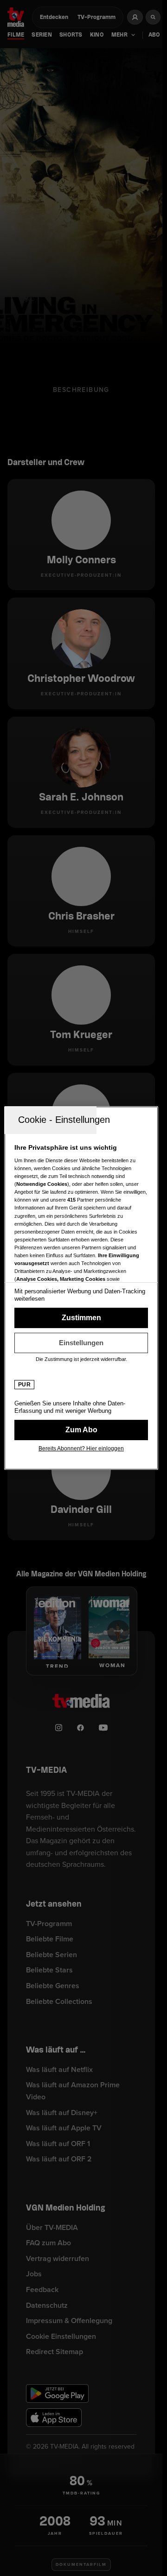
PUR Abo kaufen (81, 1430)
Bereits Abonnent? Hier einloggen (81, 1449)
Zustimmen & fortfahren (81, 1318)
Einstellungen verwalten (81, 1343)
